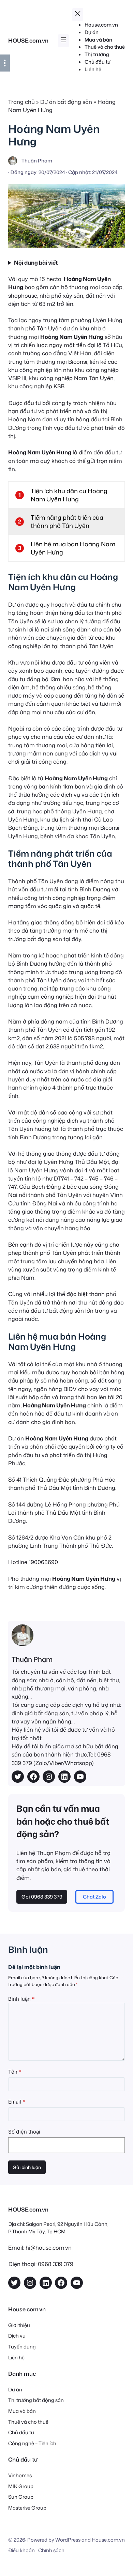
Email (17, 2102)
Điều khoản (21, 2550)
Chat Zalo (94, 1897)
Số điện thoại (24, 2132)
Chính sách (51, 2550)
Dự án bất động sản (66, 102)
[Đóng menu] (78, 15)
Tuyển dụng (22, 2347)
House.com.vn (108, 2540)
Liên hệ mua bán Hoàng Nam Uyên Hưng (73, 548)
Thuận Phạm (32, 1659)
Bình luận (21, 1999)
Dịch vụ (17, 2336)
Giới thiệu (19, 2325)
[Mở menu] (63, 41)
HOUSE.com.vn (28, 40)
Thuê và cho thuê (28, 2422)
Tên (15, 2072)
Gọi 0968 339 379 (42, 1897)
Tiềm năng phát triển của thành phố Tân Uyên (67, 521)
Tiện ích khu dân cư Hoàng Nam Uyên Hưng (69, 495)
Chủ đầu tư (21, 2432)
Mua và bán (22, 2411)
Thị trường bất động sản (36, 2400)
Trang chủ (21, 102)
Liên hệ (16, 2358)
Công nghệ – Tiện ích (32, 2443)
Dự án (15, 2390)
